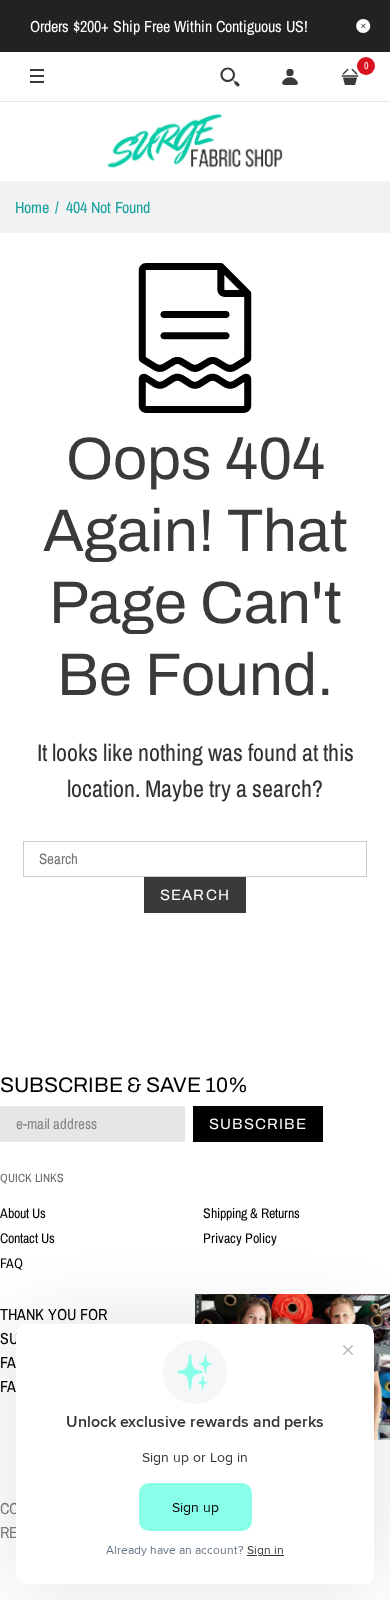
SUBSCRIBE (133, 1014)
